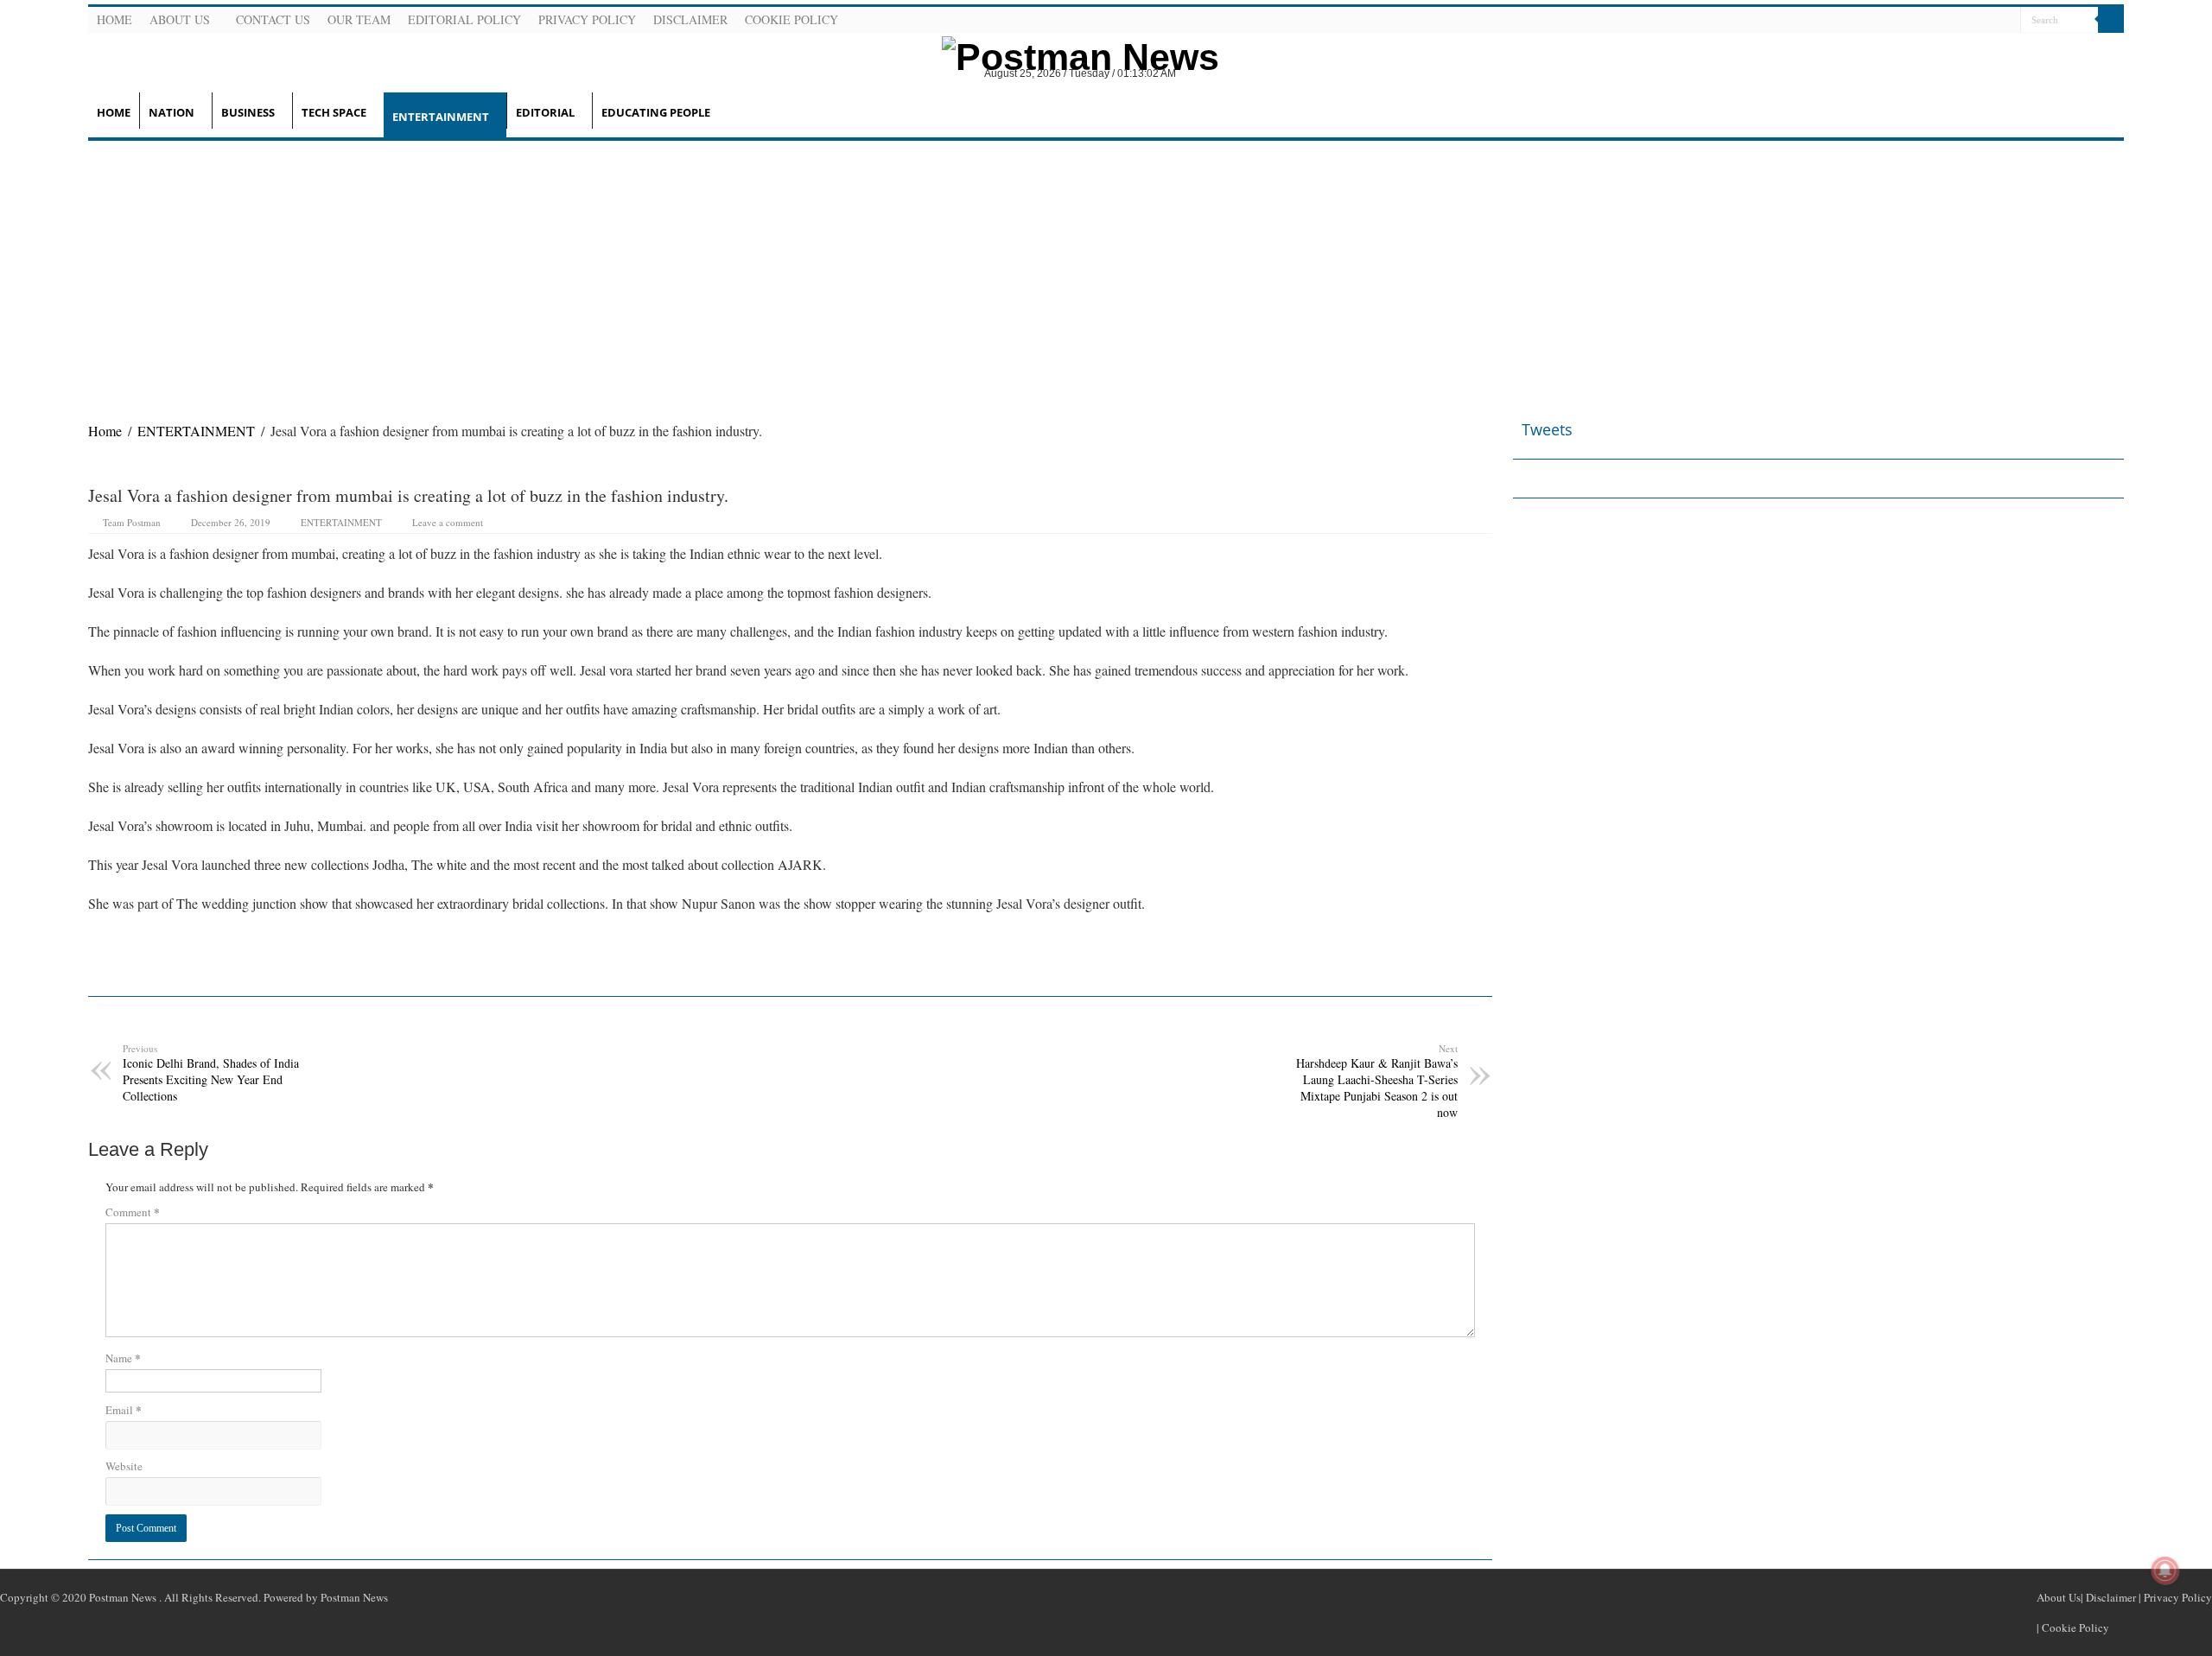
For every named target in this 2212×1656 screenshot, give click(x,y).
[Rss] (1923, 21)
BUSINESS (248, 112)
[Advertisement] (1106, 270)
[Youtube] (1985, 21)
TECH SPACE (334, 112)
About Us (180, 19)
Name (123, 1358)
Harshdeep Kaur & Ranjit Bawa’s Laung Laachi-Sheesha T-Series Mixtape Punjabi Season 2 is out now (1377, 1081)
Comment (133, 1212)
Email (124, 1409)
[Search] (2111, 20)
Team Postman (132, 522)
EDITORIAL (545, 112)
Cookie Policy (791, 19)
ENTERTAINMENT (441, 117)
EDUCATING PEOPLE (656, 112)
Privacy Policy (587, 19)
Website (124, 1466)
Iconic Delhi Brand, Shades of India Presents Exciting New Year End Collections (211, 1073)
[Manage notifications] (2165, 1570)
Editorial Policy (464, 19)
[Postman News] (1067, 54)
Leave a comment (448, 522)
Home (114, 19)
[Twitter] (1964, 21)
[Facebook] (1943, 21)
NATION (172, 112)
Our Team (359, 19)
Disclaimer (690, 19)
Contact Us (273, 19)
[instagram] (2005, 21)
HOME (114, 112)
